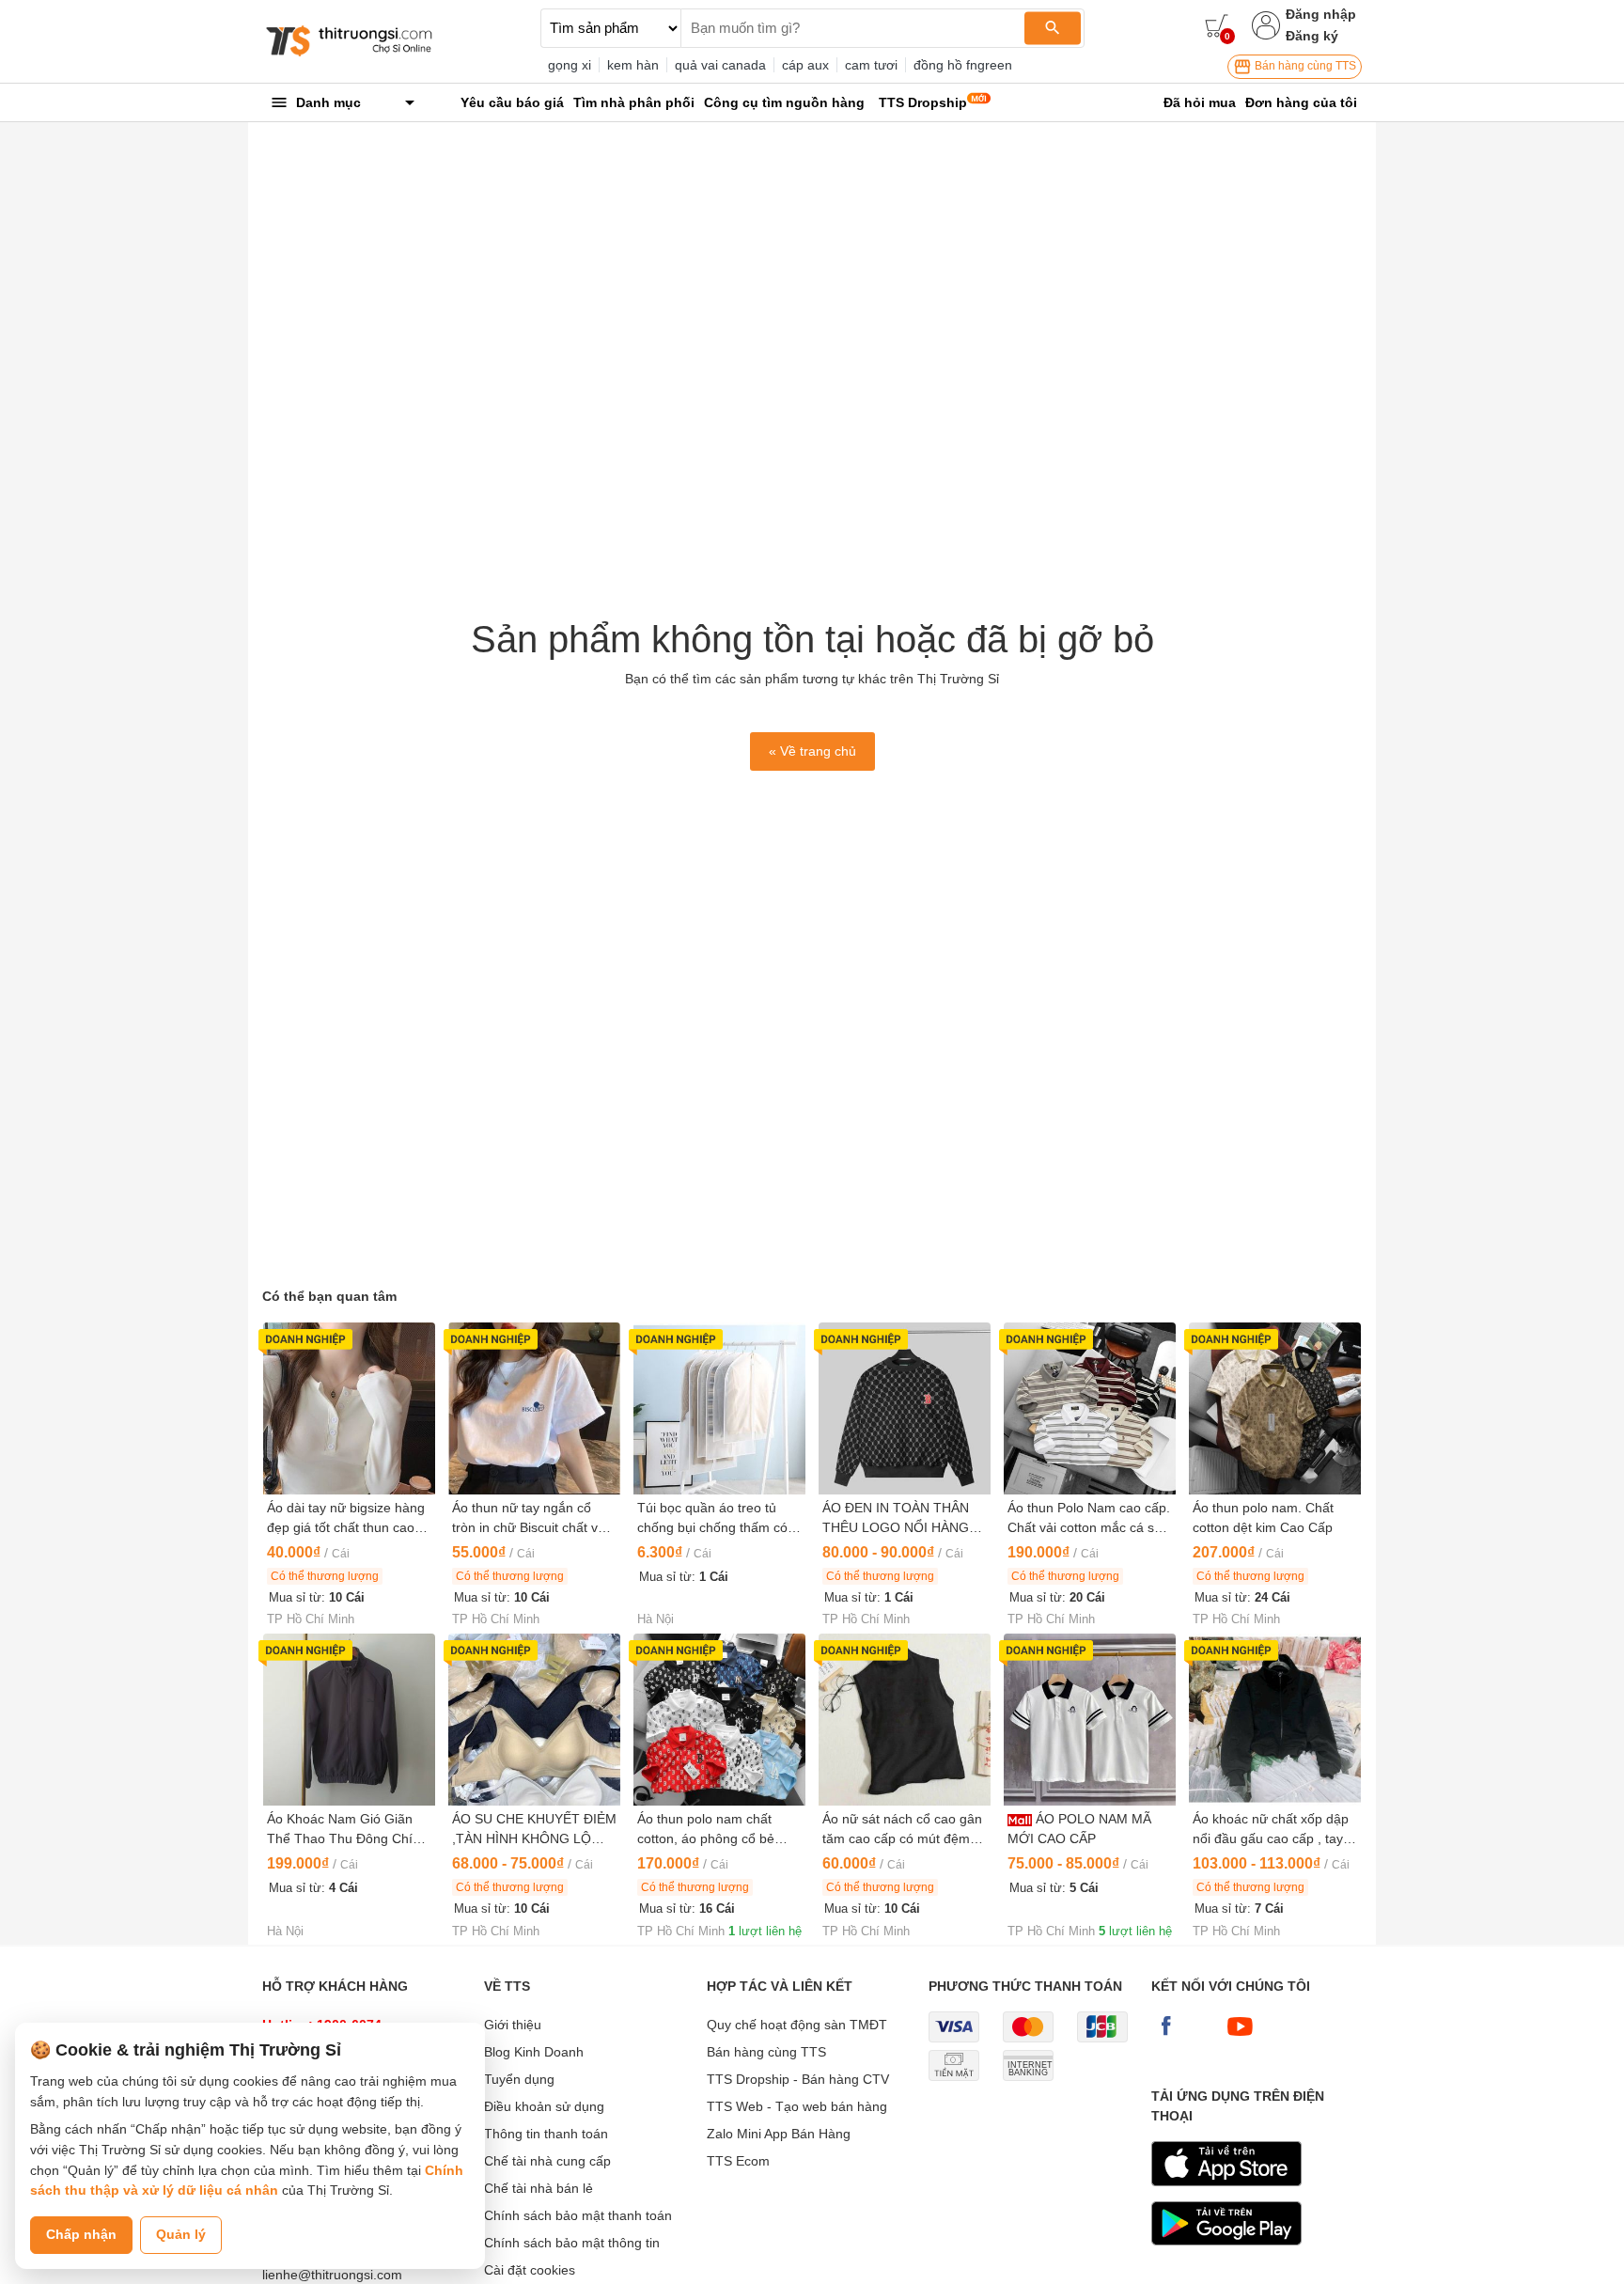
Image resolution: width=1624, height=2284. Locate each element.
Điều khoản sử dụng (544, 2106)
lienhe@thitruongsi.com (332, 2275)
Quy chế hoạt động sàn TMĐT (797, 2025)
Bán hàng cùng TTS (1304, 66)
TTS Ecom (738, 2161)
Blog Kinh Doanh (534, 2052)
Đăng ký (1312, 36)
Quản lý (181, 2234)
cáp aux (805, 65)
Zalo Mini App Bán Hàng (779, 2134)
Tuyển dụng (519, 2079)
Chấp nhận (81, 2234)
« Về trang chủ (812, 751)
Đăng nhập (1321, 14)
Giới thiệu (513, 2025)
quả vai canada (720, 65)
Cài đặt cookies (530, 2270)
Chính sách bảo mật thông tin (572, 2243)
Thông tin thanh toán (546, 2134)
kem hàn (633, 65)
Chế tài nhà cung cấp (547, 2161)
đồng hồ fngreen (963, 65)
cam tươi (871, 65)
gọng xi (570, 65)
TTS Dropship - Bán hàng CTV (798, 2079)
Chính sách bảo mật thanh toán (578, 2215)
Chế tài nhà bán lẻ (539, 2188)
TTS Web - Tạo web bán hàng (797, 2106)
